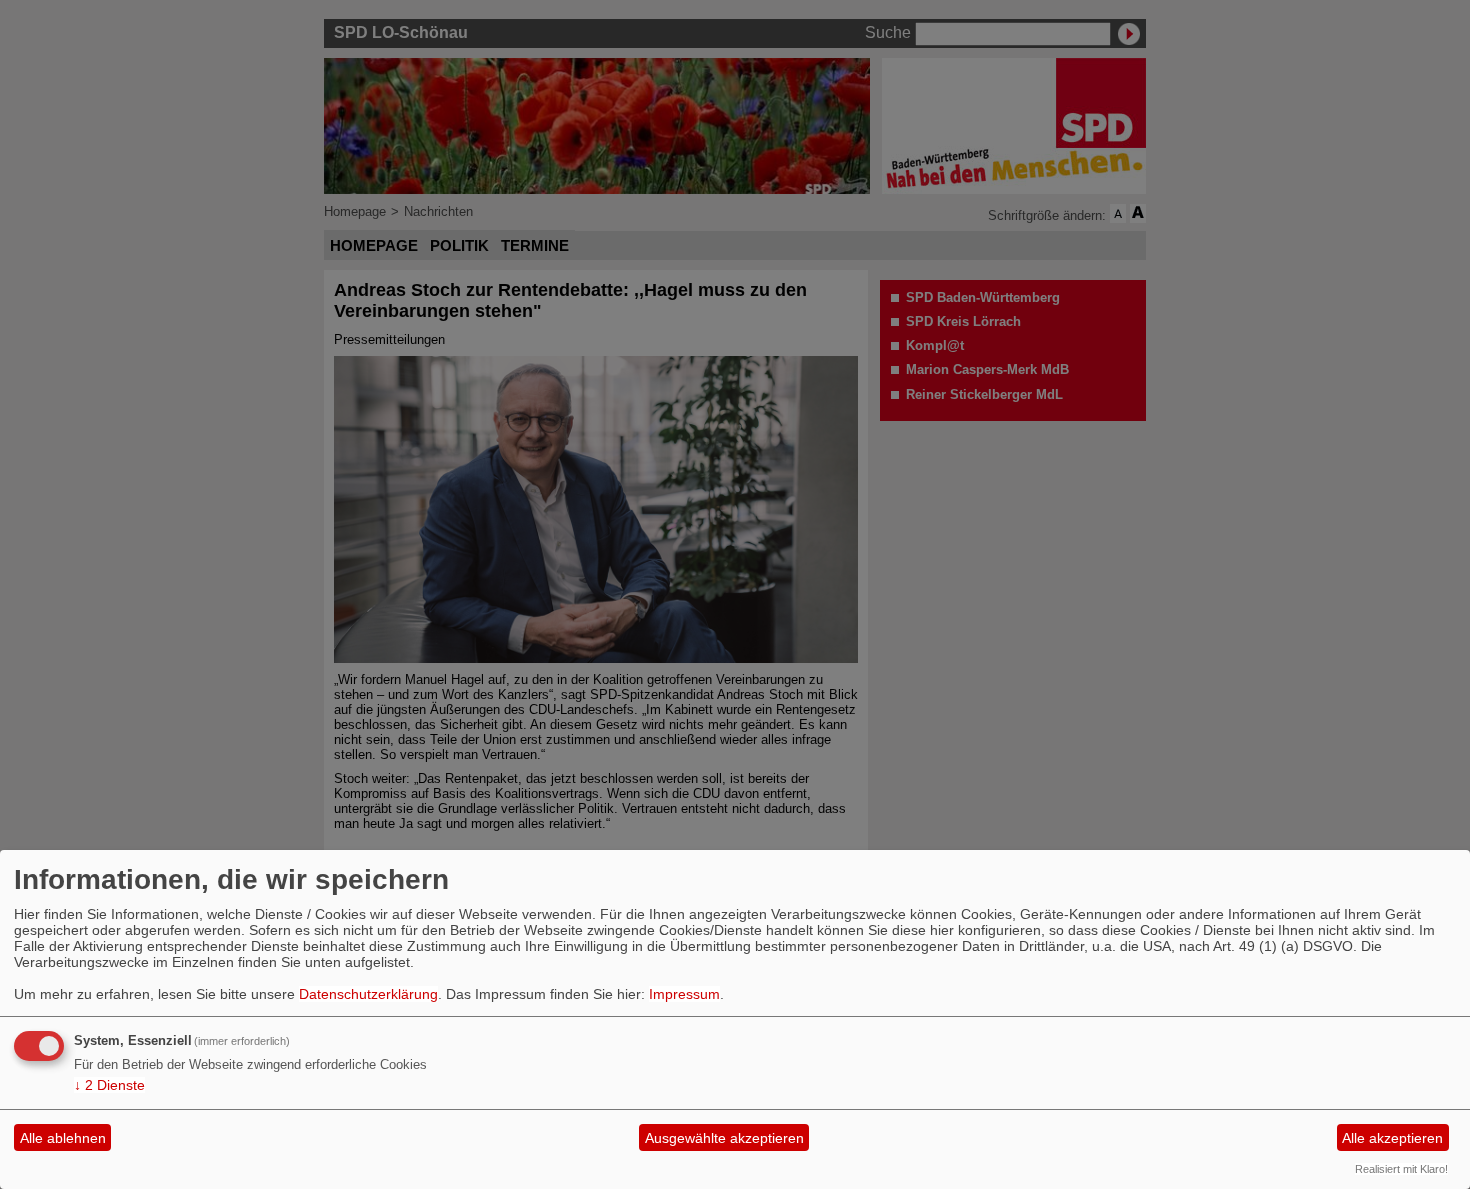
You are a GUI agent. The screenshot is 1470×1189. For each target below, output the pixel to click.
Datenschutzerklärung (368, 994)
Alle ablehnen (63, 1138)
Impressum (684, 994)
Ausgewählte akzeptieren (724, 1138)
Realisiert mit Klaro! (1401, 1169)
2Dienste (109, 1085)
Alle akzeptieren (1392, 1138)
